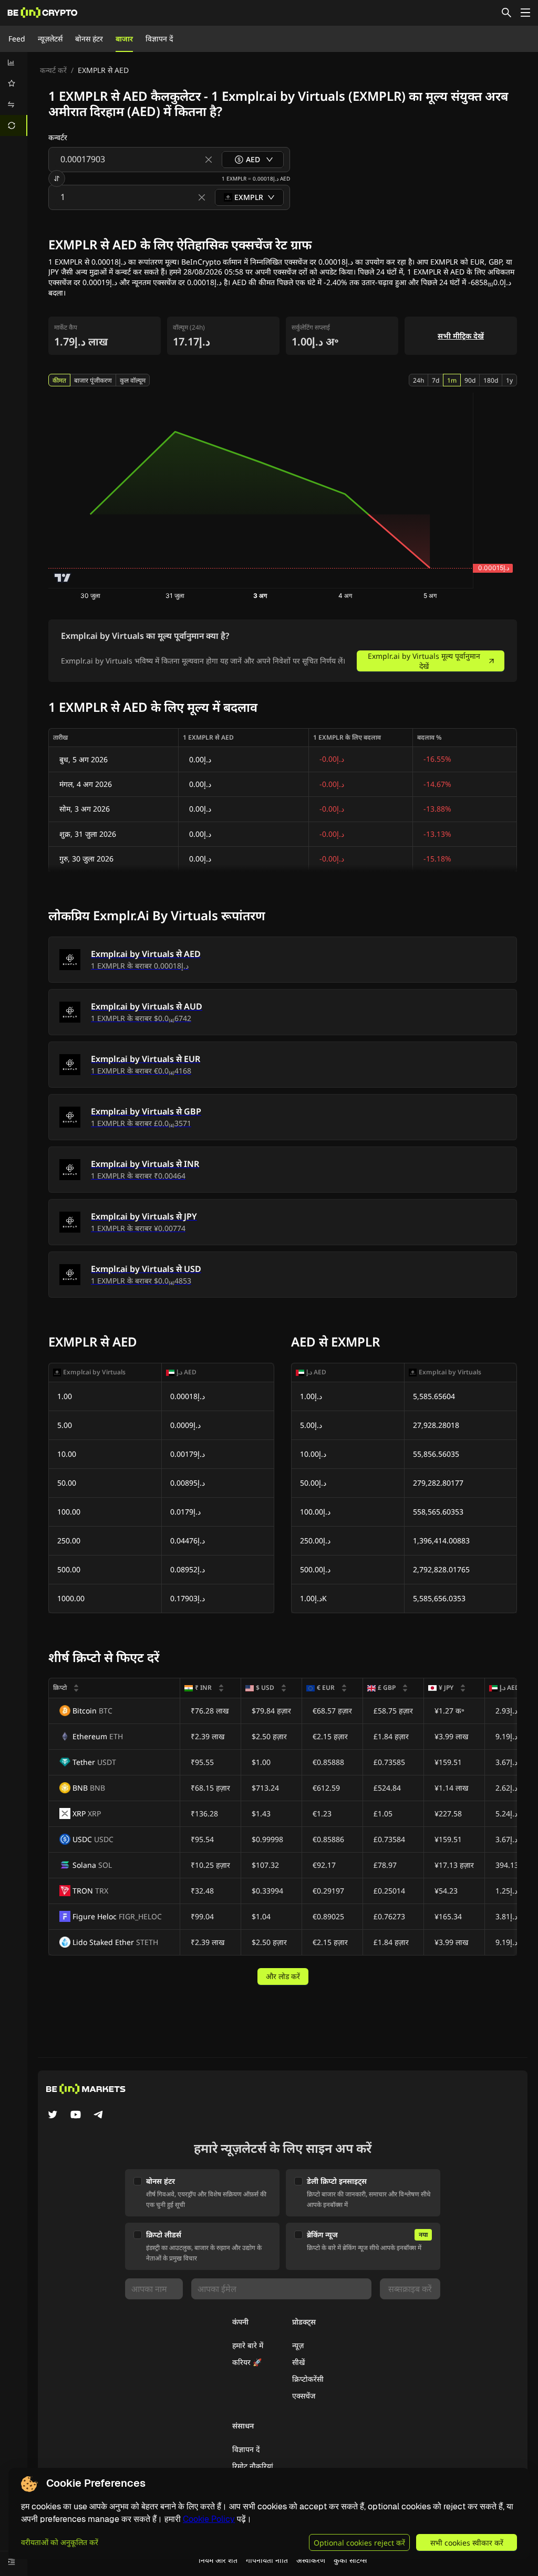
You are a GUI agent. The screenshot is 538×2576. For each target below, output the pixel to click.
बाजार (124, 39)
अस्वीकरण (311, 2560)
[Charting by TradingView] (63, 578)
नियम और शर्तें (218, 2560)
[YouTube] (76, 2116)
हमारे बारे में (248, 2345)
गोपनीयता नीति (267, 2560)
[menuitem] (14, 62)
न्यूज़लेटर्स (50, 39)
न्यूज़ (298, 2345)
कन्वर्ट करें (53, 70)
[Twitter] (53, 2116)
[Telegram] (99, 2116)
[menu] (14, 94)
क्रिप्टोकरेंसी (308, 2379)
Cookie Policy (209, 2519)
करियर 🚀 (247, 2362)
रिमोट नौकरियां (253, 2466)
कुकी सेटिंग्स (350, 2560)
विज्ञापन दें (159, 39)
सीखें (298, 2362)
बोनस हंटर (89, 39)
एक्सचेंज (304, 2396)
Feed (17, 39)
